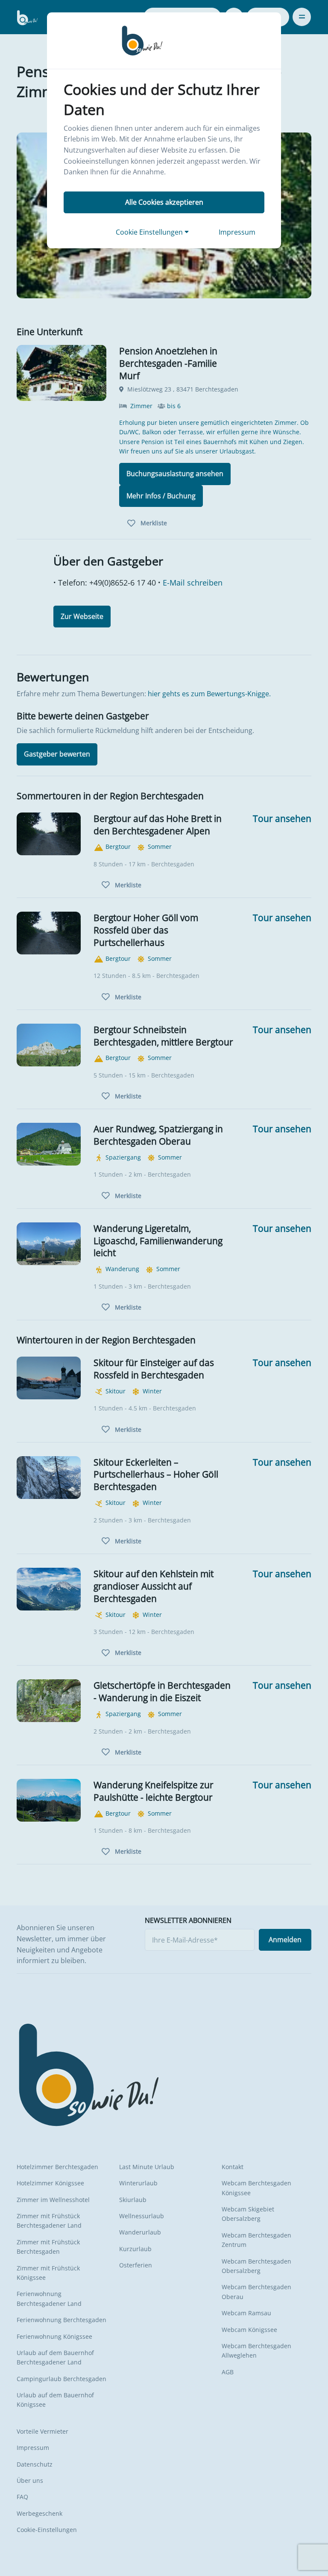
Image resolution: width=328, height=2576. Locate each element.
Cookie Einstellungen (150, 232)
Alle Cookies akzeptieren (164, 202)
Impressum (237, 232)
